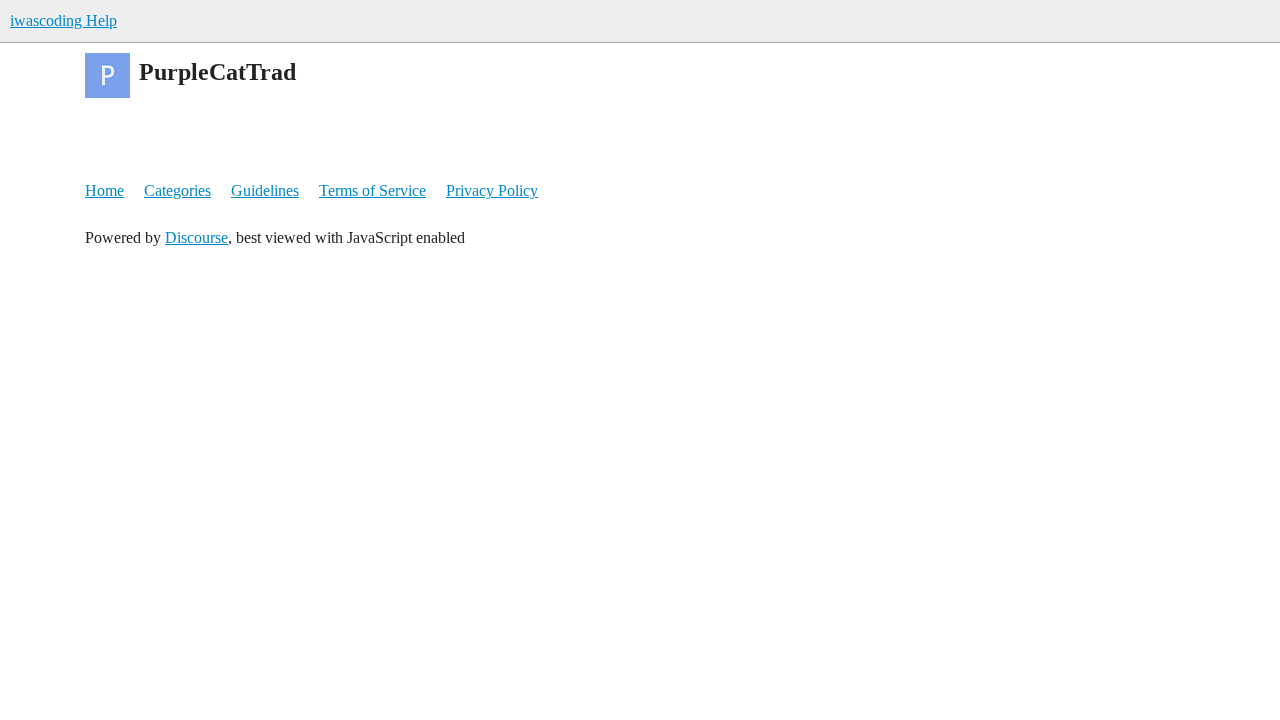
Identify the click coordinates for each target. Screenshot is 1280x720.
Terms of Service (372, 190)
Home (104, 190)
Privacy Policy (492, 190)
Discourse (196, 237)
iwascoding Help (63, 20)
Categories (177, 190)
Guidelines (265, 190)
